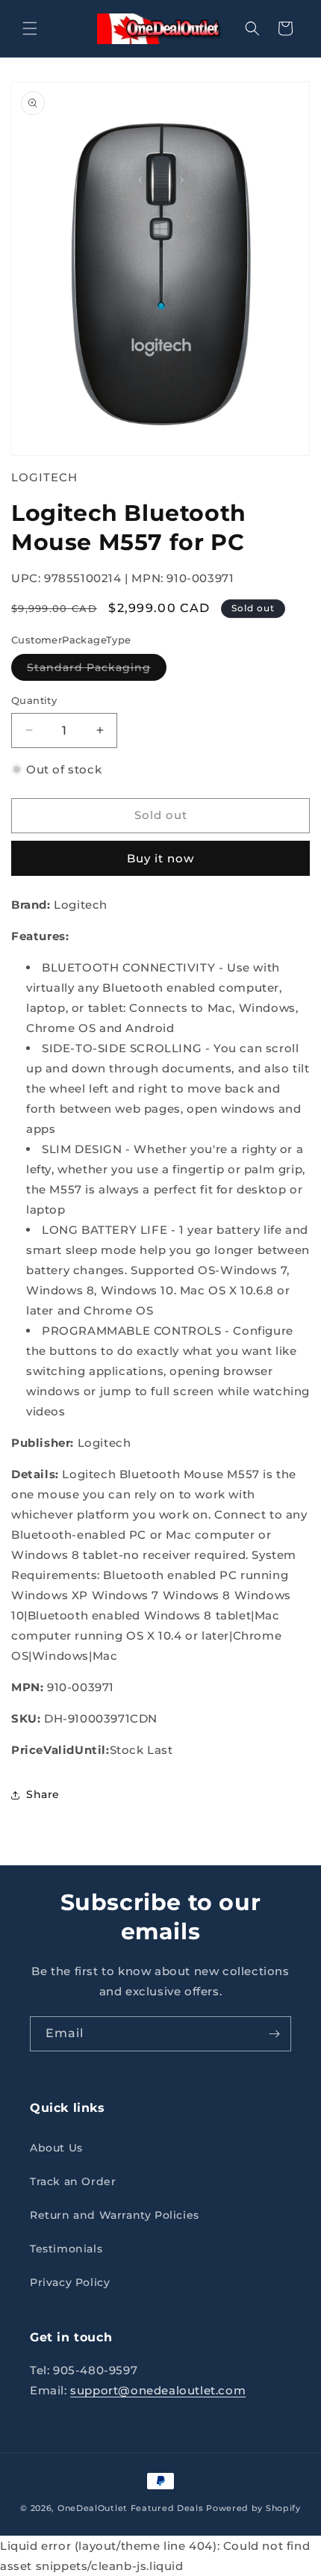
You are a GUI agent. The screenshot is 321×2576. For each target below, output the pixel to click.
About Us (56, 2148)
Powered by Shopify (253, 2508)
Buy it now (160, 858)
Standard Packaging (97, 670)
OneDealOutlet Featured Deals (131, 2508)
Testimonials (66, 2249)
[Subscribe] (274, 2034)
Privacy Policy (70, 2282)
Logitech (44, 477)
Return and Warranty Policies (115, 2215)
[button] (30, 28)
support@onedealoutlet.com (158, 2390)
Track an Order (73, 2181)
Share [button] (43, 1794)
